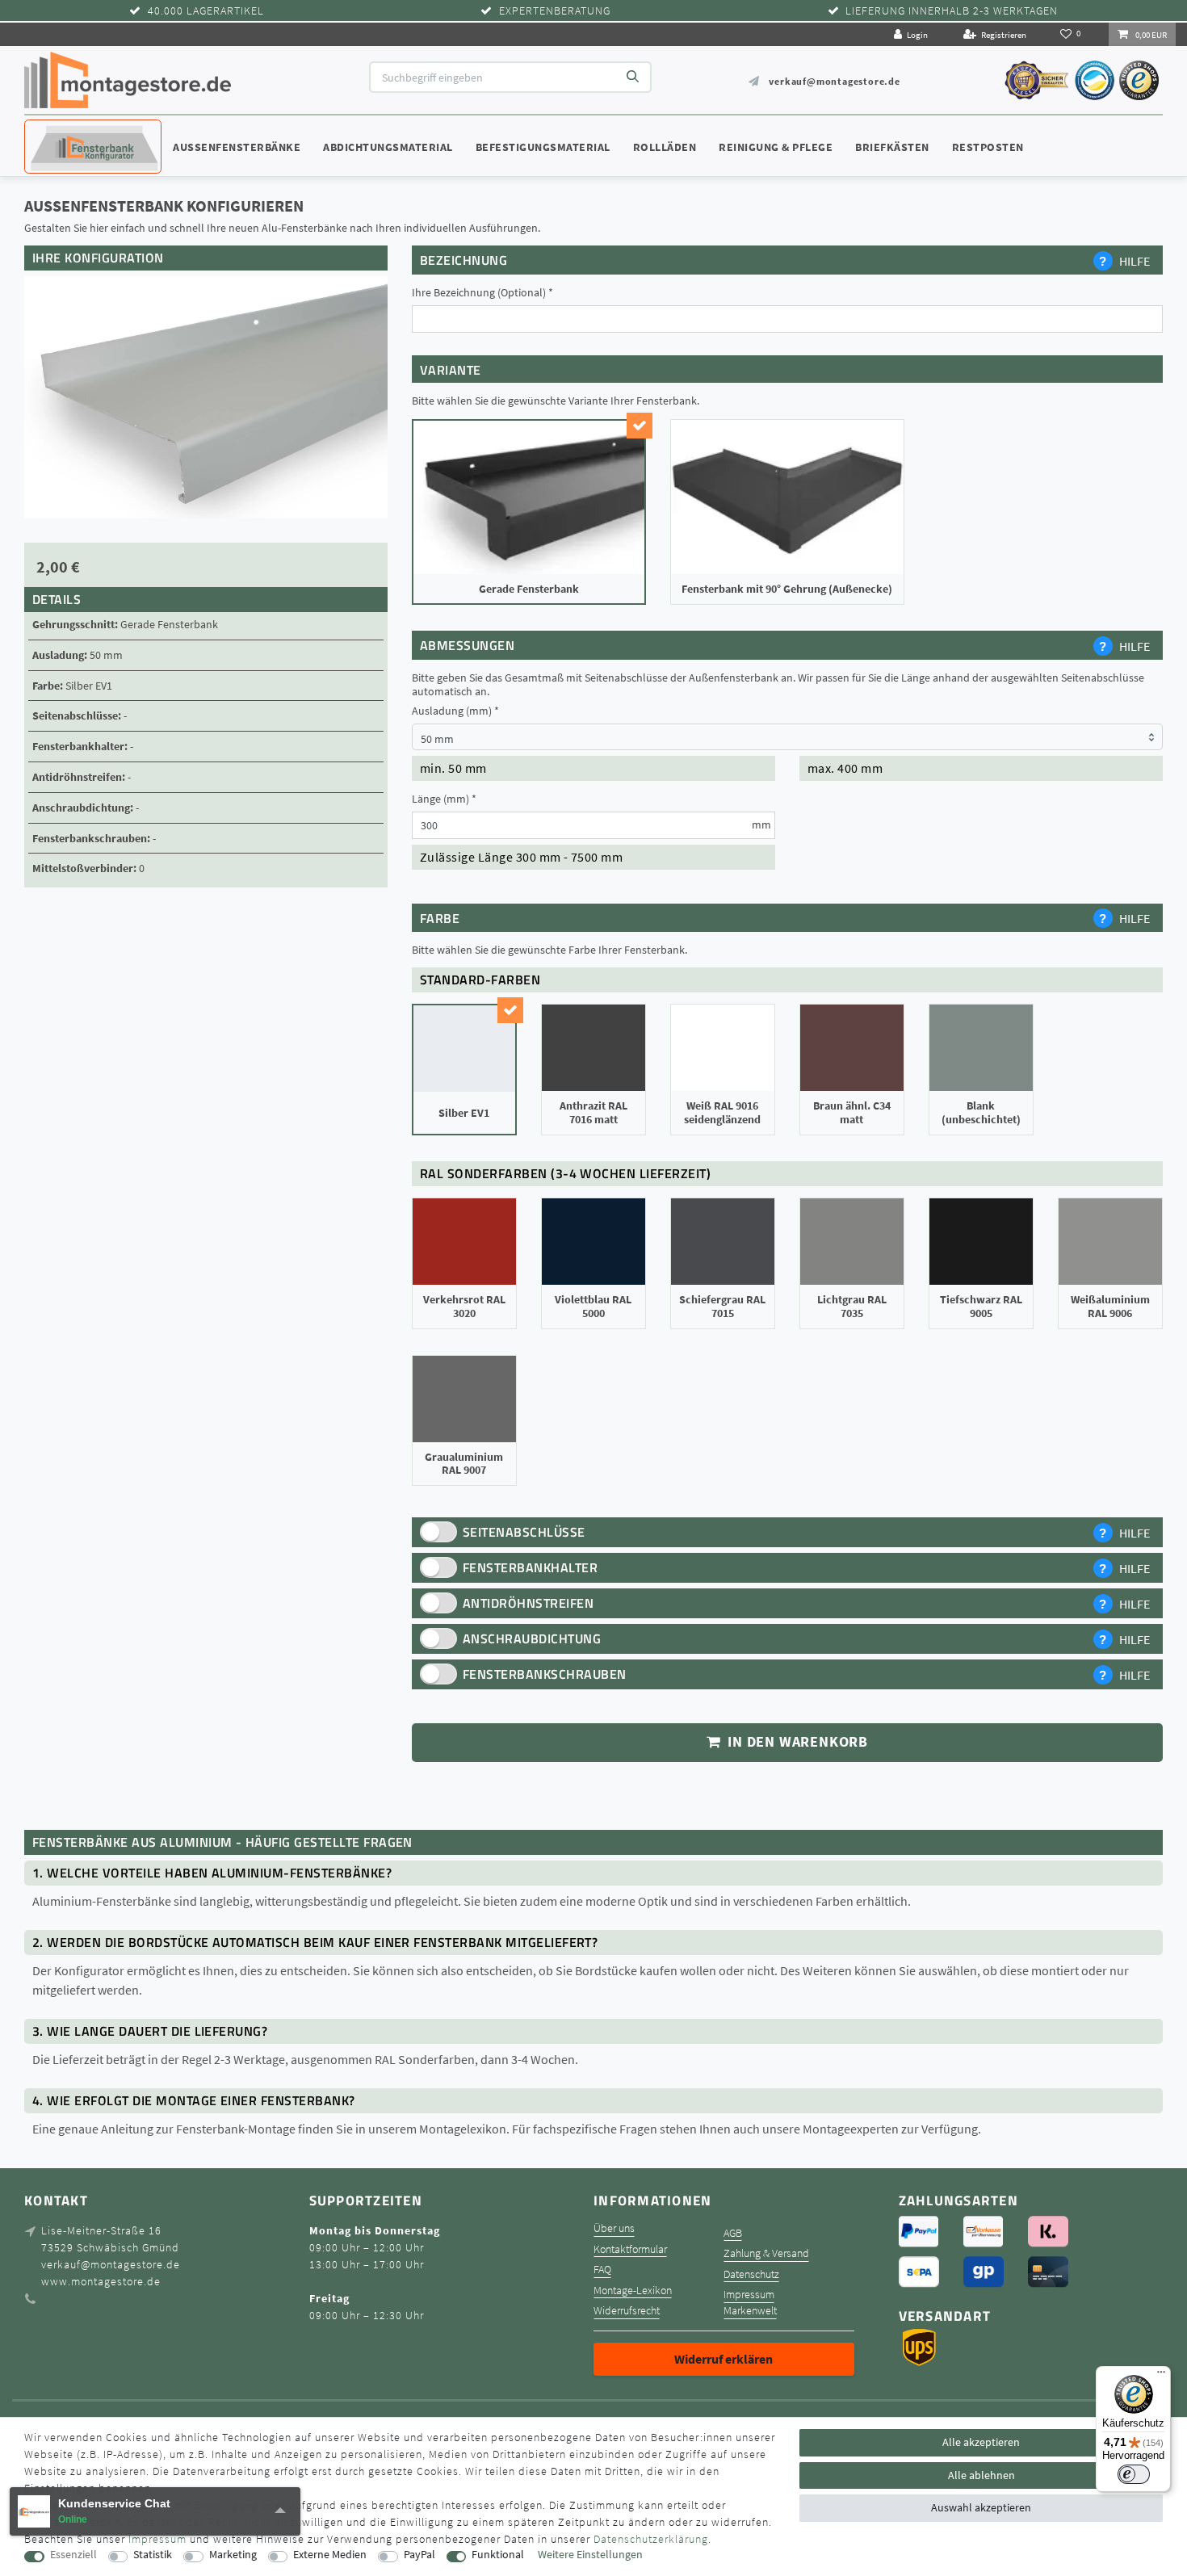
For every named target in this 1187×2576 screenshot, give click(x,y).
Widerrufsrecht (627, 2311)
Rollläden (665, 147)
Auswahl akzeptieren (981, 2507)
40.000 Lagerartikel (206, 11)
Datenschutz (751, 2274)
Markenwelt (750, 2311)
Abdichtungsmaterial (388, 147)
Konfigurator (73, 132)
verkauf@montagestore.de (834, 81)
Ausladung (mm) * (455, 711)
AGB (733, 2233)
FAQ (602, 2270)
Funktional (498, 2555)
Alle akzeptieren (981, 2442)
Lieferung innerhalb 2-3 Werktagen (952, 11)
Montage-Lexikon (633, 2291)
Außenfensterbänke (237, 147)
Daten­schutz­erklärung (651, 2539)
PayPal (419, 2555)
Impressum (749, 2295)
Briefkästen (892, 147)
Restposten (988, 147)
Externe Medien (330, 2555)
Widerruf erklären (724, 2359)
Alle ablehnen (981, 2475)
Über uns (614, 2228)
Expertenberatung (555, 11)
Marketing (233, 2555)
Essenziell (73, 2555)
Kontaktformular (630, 2249)
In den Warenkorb (796, 1742)
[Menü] (1161, 2376)
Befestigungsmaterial (543, 147)
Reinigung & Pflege (776, 147)
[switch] (1134, 2474)
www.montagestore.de (101, 2281)
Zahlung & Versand (766, 2253)
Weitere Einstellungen (590, 2555)
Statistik (153, 2555)
